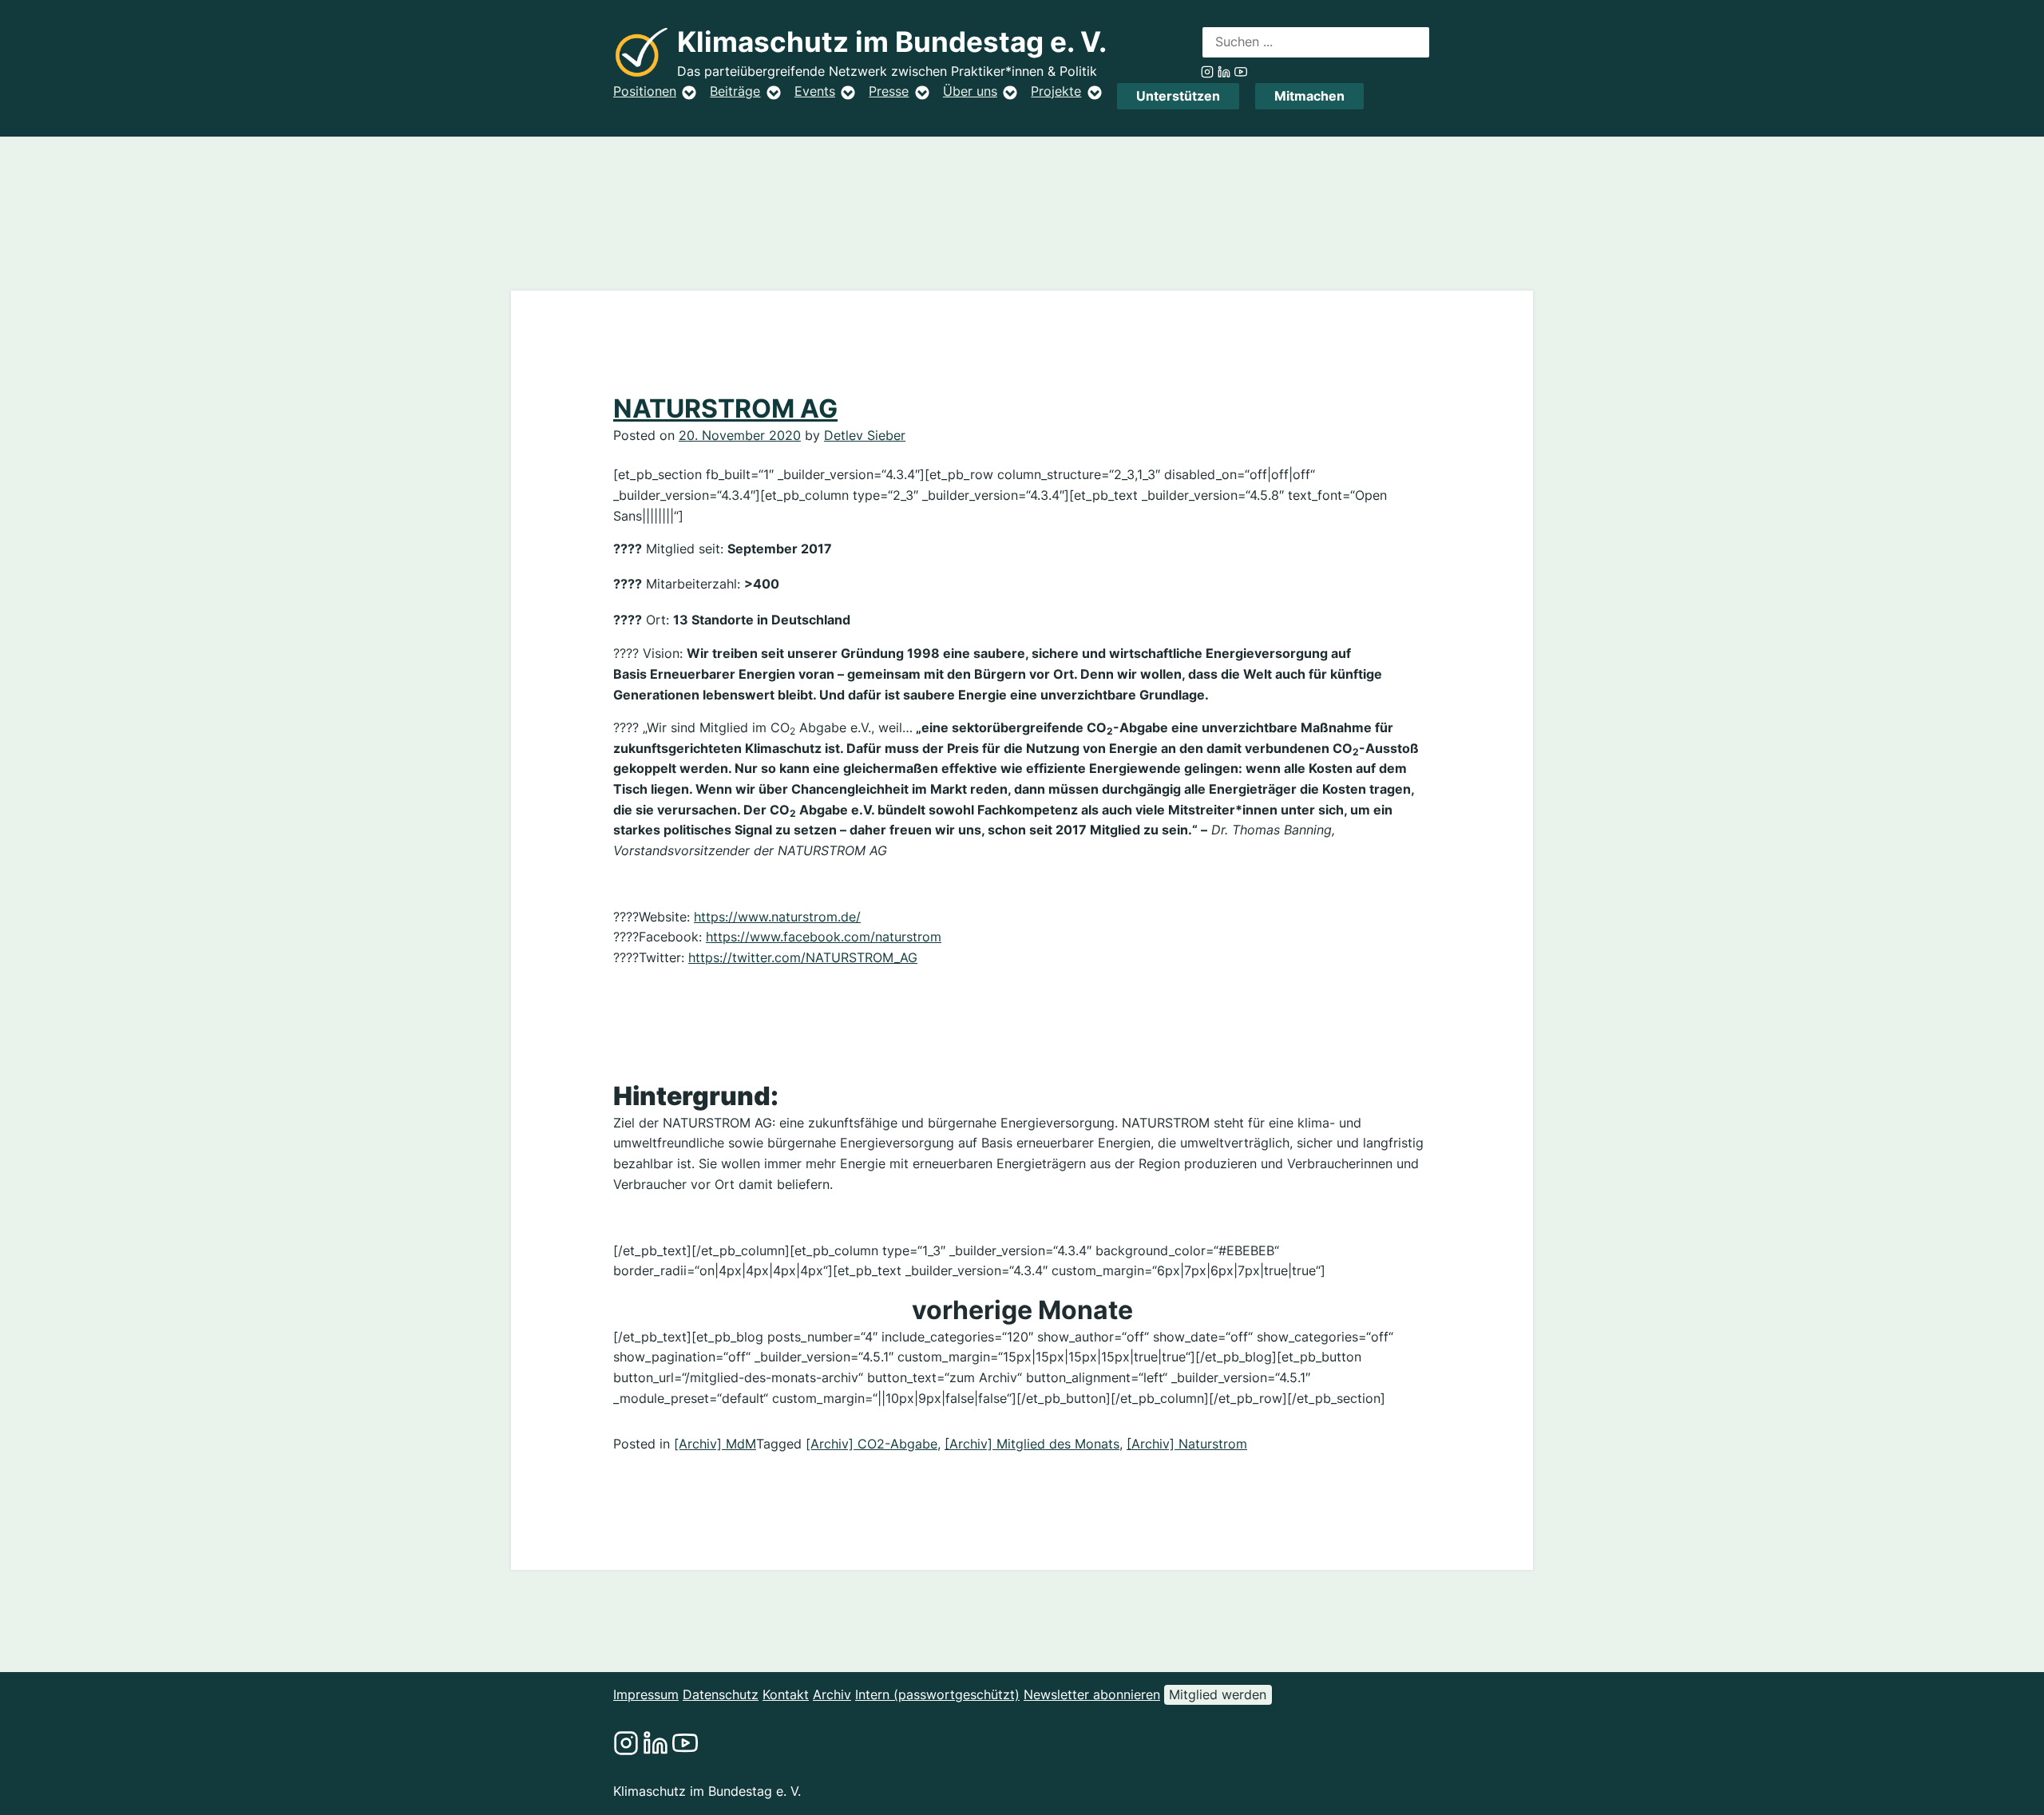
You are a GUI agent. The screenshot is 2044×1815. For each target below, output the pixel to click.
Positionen (645, 91)
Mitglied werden (1218, 1694)
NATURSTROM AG (725, 408)
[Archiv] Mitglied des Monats (1032, 1444)
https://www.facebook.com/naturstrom (824, 937)
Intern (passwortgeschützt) (937, 1694)
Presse (889, 91)
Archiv (832, 1694)
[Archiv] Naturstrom (1187, 1444)
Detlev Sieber (865, 435)
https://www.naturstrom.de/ (777, 917)
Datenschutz (721, 1694)
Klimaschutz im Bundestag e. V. (892, 42)
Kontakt (786, 1694)
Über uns (970, 91)
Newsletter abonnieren (1092, 1694)
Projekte (1056, 91)
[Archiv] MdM (715, 1444)
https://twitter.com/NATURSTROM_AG (803, 957)
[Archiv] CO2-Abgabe (871, 1444)
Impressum (646, 1694)
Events (815, 91)
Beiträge (735, 91)
